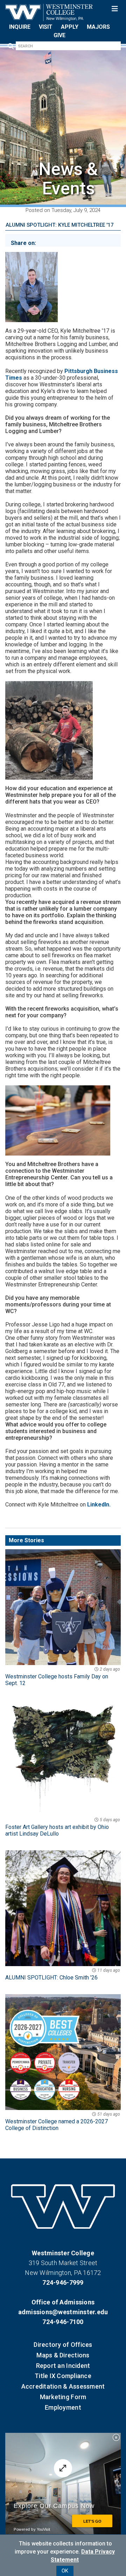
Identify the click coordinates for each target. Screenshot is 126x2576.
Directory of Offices (63, 2345)
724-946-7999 (63, 2282)
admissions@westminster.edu (63, 2312)
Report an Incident (63, 2366)
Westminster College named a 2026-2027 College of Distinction (63, 2122)
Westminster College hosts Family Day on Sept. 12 (63, 1677)
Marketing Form (63, 2397)
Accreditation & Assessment (63, 2386)
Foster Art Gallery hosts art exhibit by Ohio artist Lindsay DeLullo (63, 1827)
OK (65, 2571)
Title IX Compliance (63, 2376)
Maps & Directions (63, 2355)
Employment (63, 2407)
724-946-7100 (63, 2322)
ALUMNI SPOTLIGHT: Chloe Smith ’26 (63, 1974)
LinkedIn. (99, 1505)
